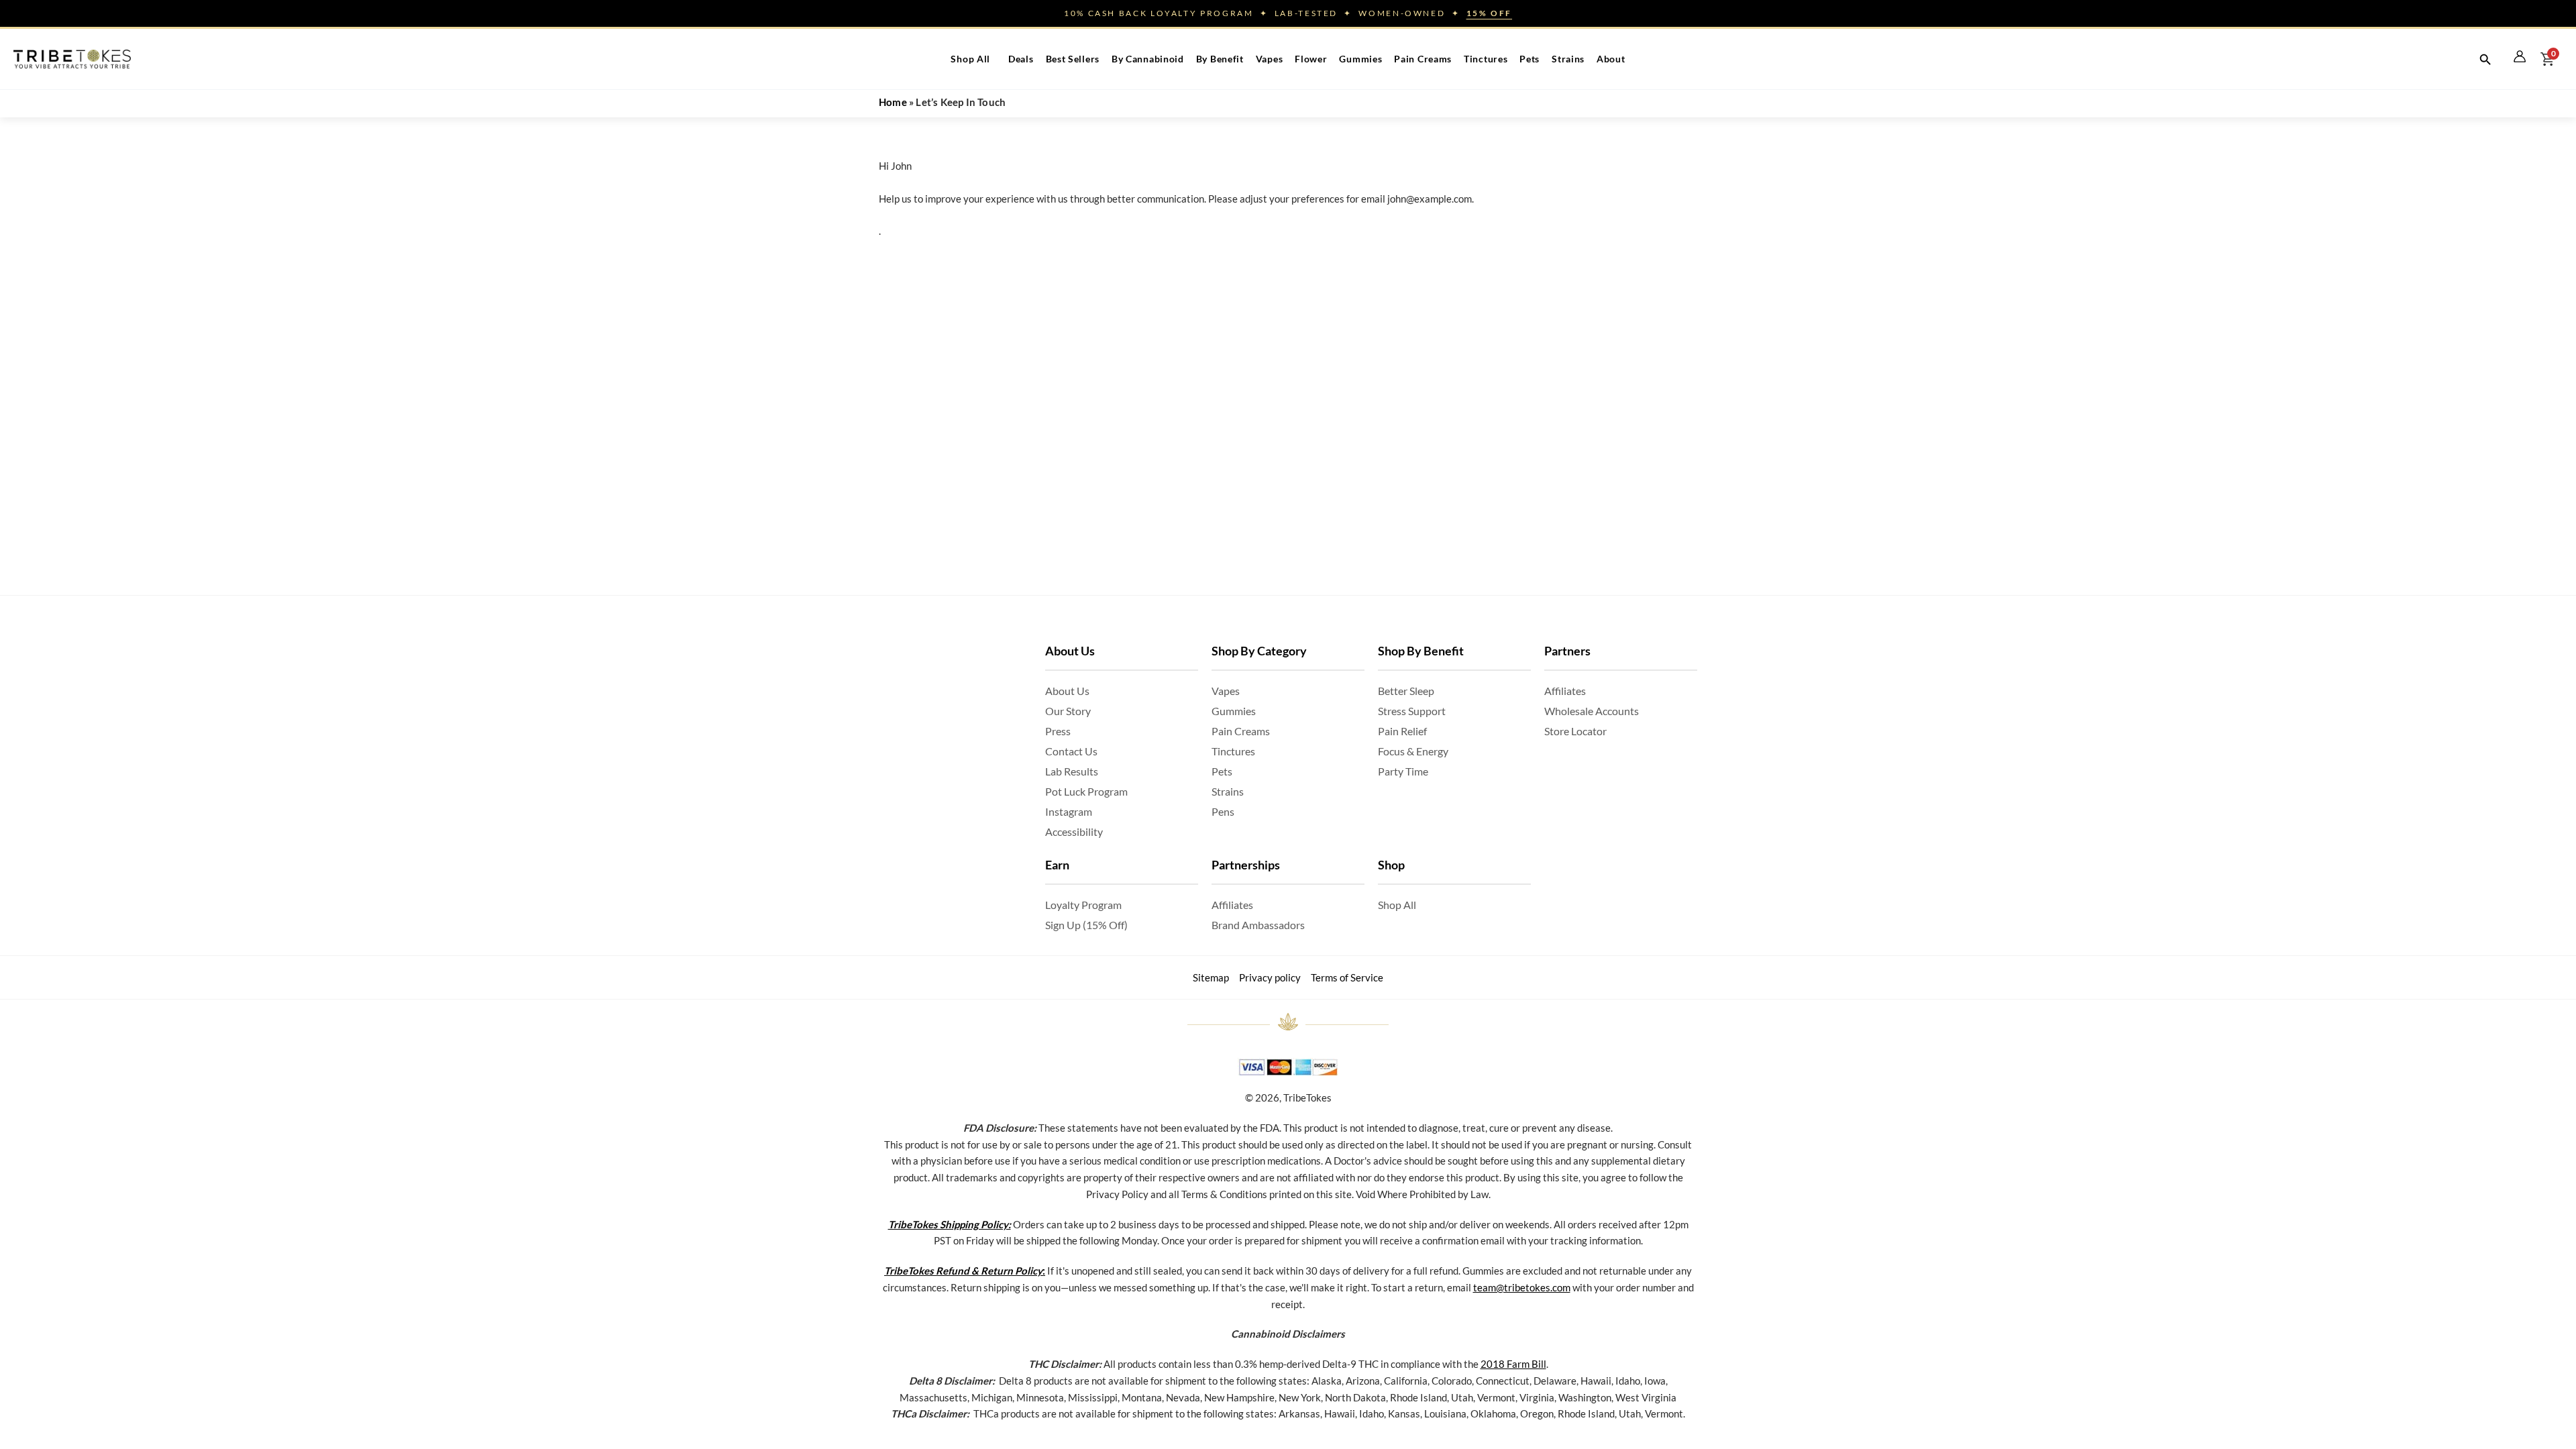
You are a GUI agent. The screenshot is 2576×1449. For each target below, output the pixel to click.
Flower (1311, 59)
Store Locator (1575, 731)
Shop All (970, 59)
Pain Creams (1423, 59)
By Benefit (1220, 59)
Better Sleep (1406, 691)
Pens (1223, 811)
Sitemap (1211, 977)
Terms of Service (1347, 977)
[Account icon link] (2520, 56)
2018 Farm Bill (1513, 1364)
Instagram (1069, 811)
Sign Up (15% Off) (1086, 925)
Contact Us (1071, 751)
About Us (1067, 691)
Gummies (1360, 59)
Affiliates (1232, 905)
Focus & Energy (1413, 751)
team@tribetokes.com (1522, 1287)
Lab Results (1072, 771)
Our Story (1068, 711)
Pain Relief (1402, 731)
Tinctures (1486, 59)
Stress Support (1412, 711)
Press (1058, 731)
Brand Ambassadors (1258, 925)
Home (893, 102)
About (1611, 59)
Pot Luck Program (1086, 791)
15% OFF (1489, 13)
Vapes (1270, 59)
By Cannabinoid (1148, 59)
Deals (1021, 59)
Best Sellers (1073, 59)
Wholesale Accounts (1592, 711)
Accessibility (1074, 831)
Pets (1529, 59)
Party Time (1403, 771)
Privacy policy (1270, 977)
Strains (1568, 59)
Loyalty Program (1083, 905)
